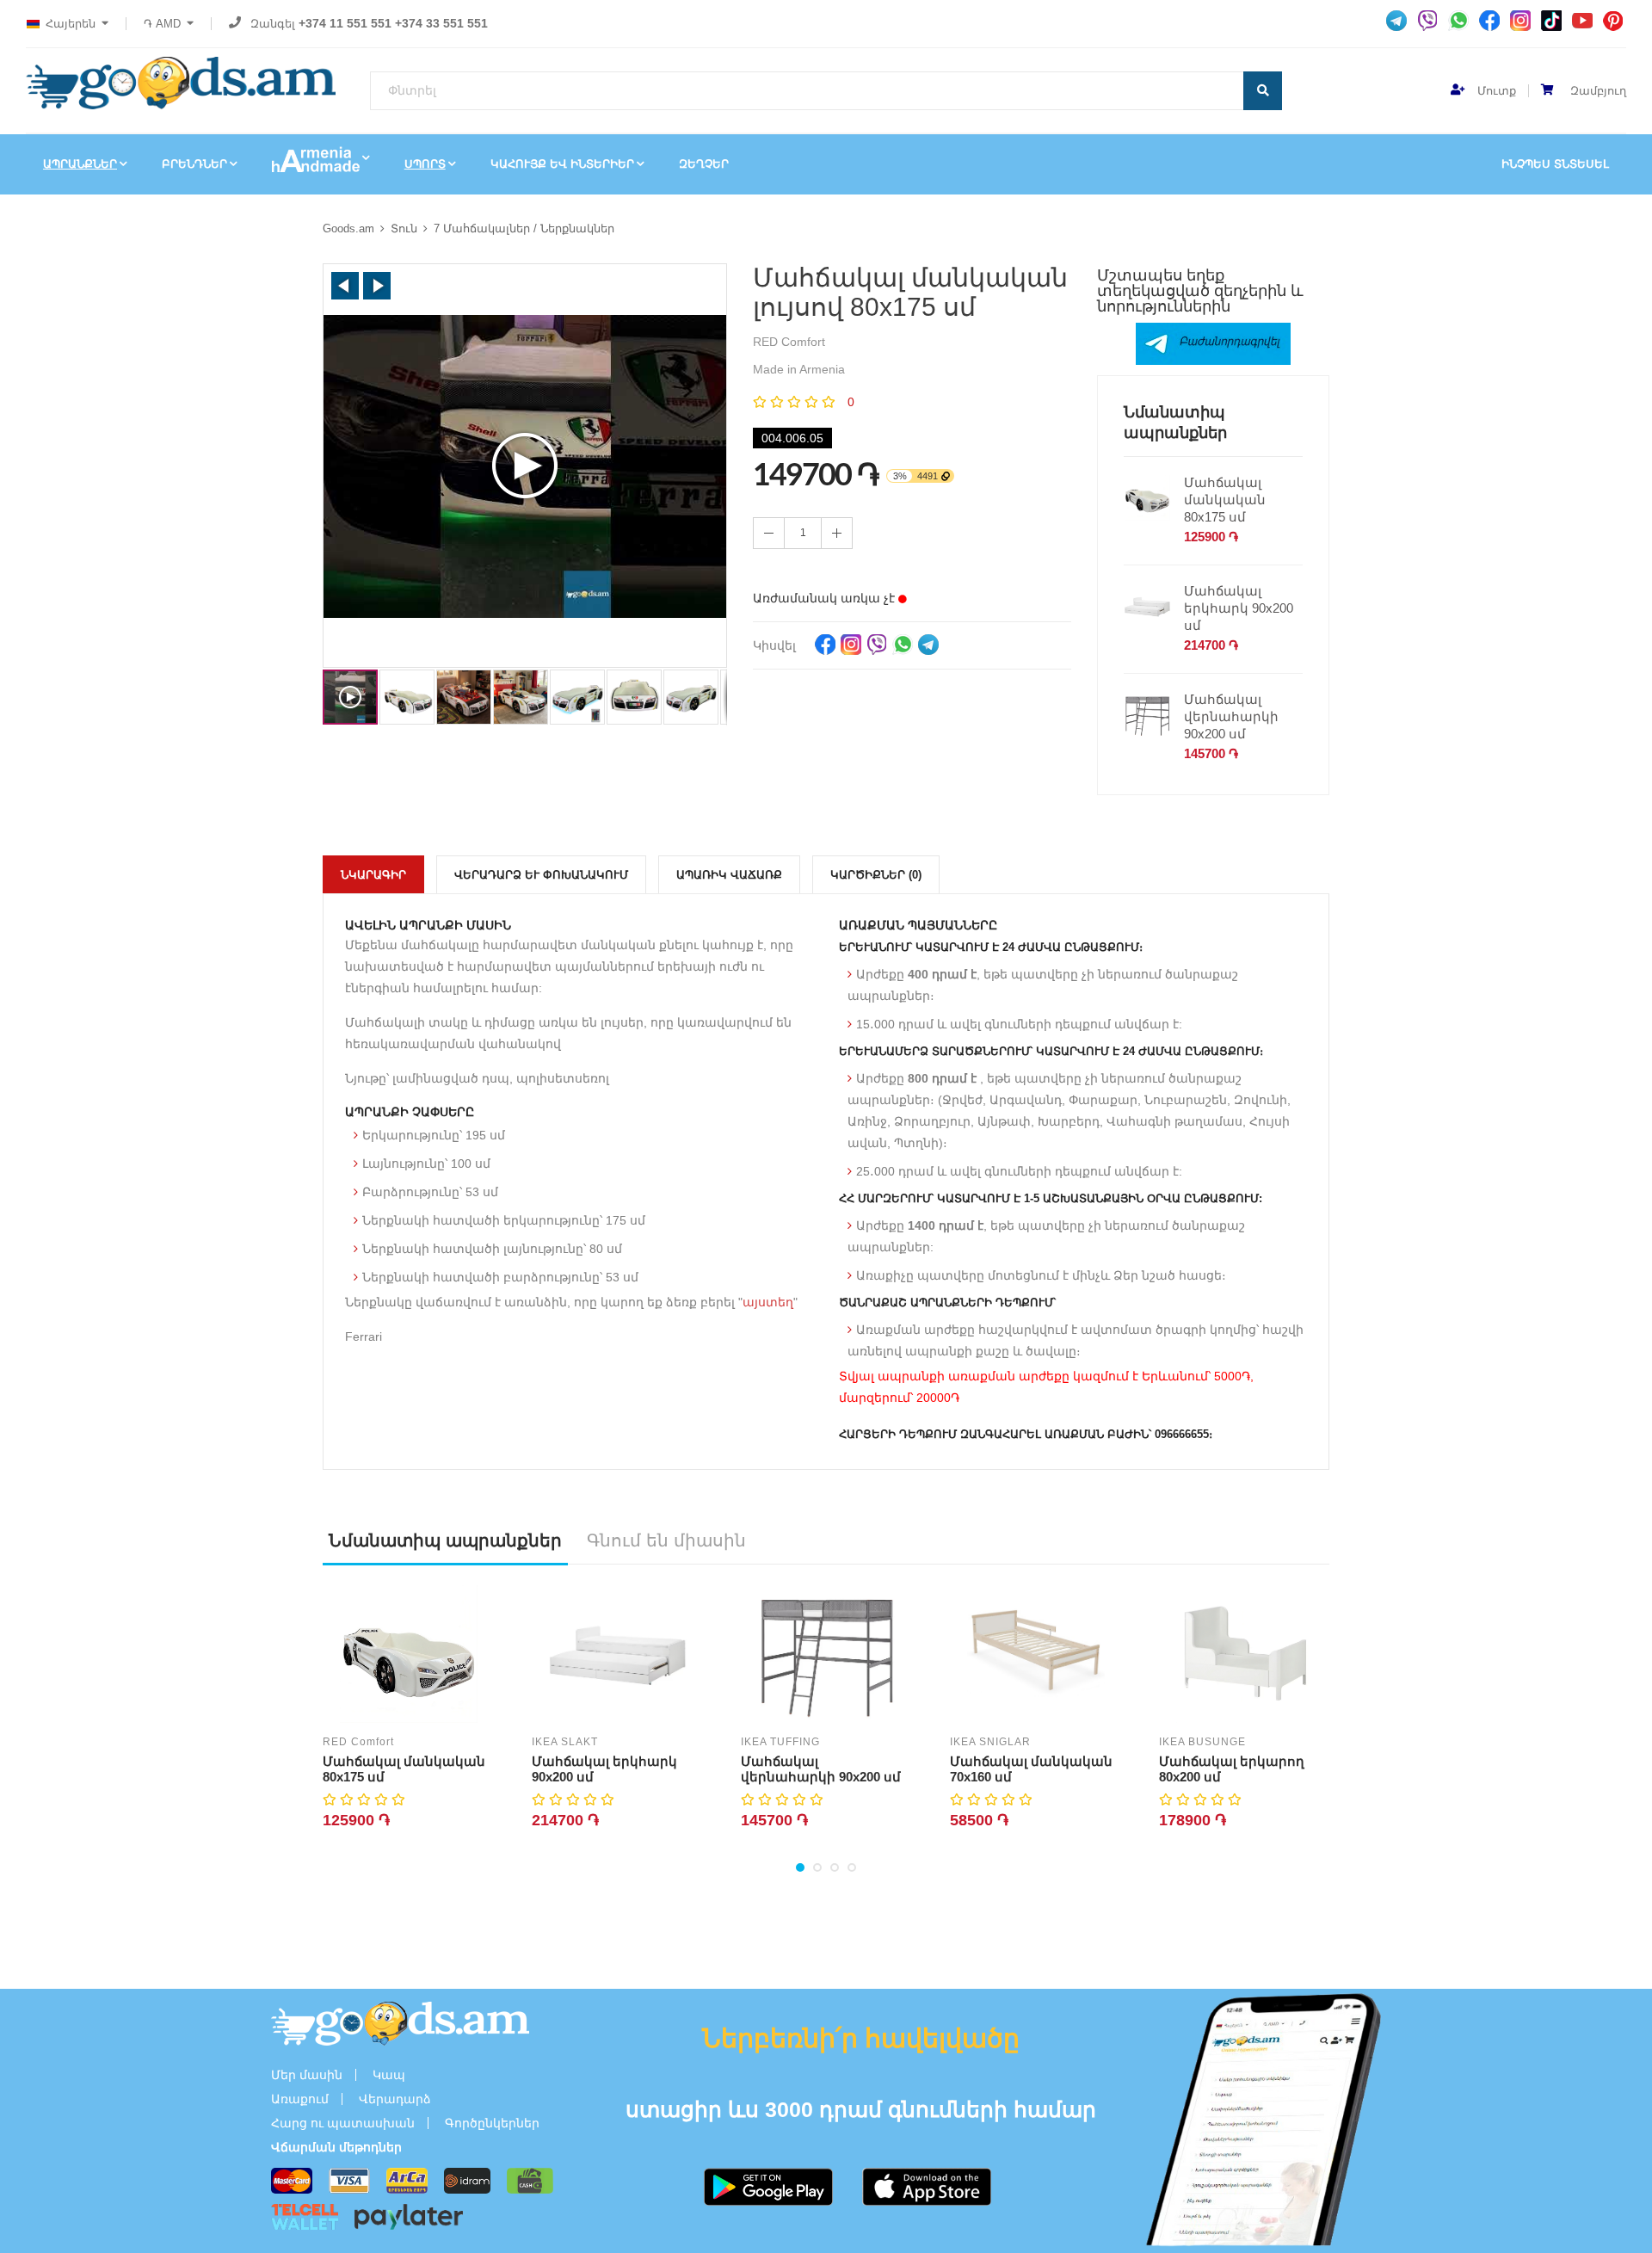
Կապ (389, 2075)
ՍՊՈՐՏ (425, 164)
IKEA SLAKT (565, 1742)
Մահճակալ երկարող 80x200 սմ (1232, 1769)
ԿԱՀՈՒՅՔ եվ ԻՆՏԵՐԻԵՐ (562, 164)
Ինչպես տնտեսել (1555, 164)
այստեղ (768, 1302)
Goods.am (348, 228)
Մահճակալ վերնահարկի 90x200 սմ (1231, 716)
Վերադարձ (395, 2099)
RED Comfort (358, 1742)
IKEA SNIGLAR (990, 1742)
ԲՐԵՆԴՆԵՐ (194, 164)
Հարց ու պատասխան (343, 2123)
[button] (345, 286)
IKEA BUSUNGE (1202, 1742)
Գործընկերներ (492, 2123)
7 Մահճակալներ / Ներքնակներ (524, 228)
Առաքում (300, 2099)
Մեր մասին (307, 2075)
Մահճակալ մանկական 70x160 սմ (1031, 1769)
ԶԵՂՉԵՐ (704, 164)
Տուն (404, 228)
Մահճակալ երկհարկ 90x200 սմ (1239, 608)
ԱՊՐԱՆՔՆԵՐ (80, 164)
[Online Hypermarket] (181, 83)
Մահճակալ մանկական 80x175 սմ (1225, 500)
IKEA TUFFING (780, 1742)
